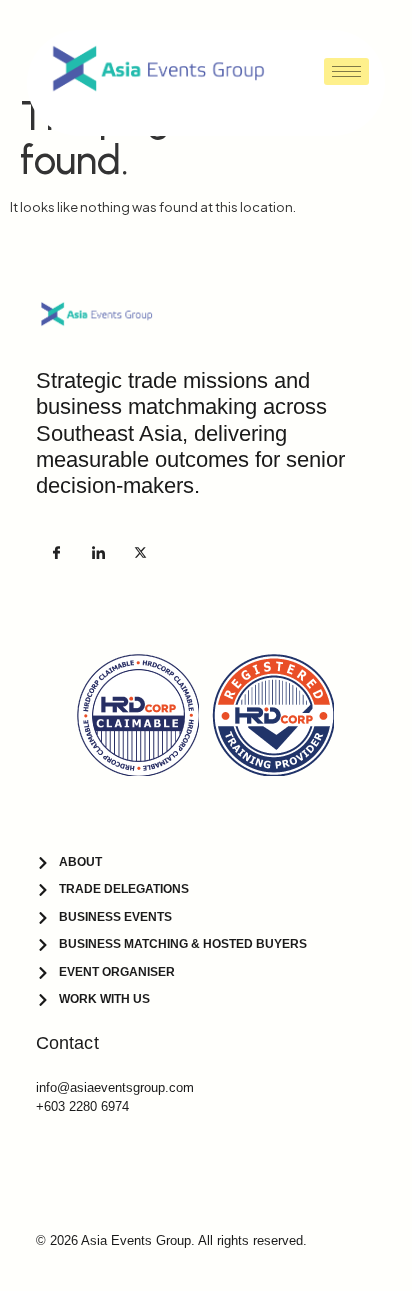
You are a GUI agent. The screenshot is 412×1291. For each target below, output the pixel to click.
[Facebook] (56, 552)
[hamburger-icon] (346, 71)
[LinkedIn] (98, 552)
